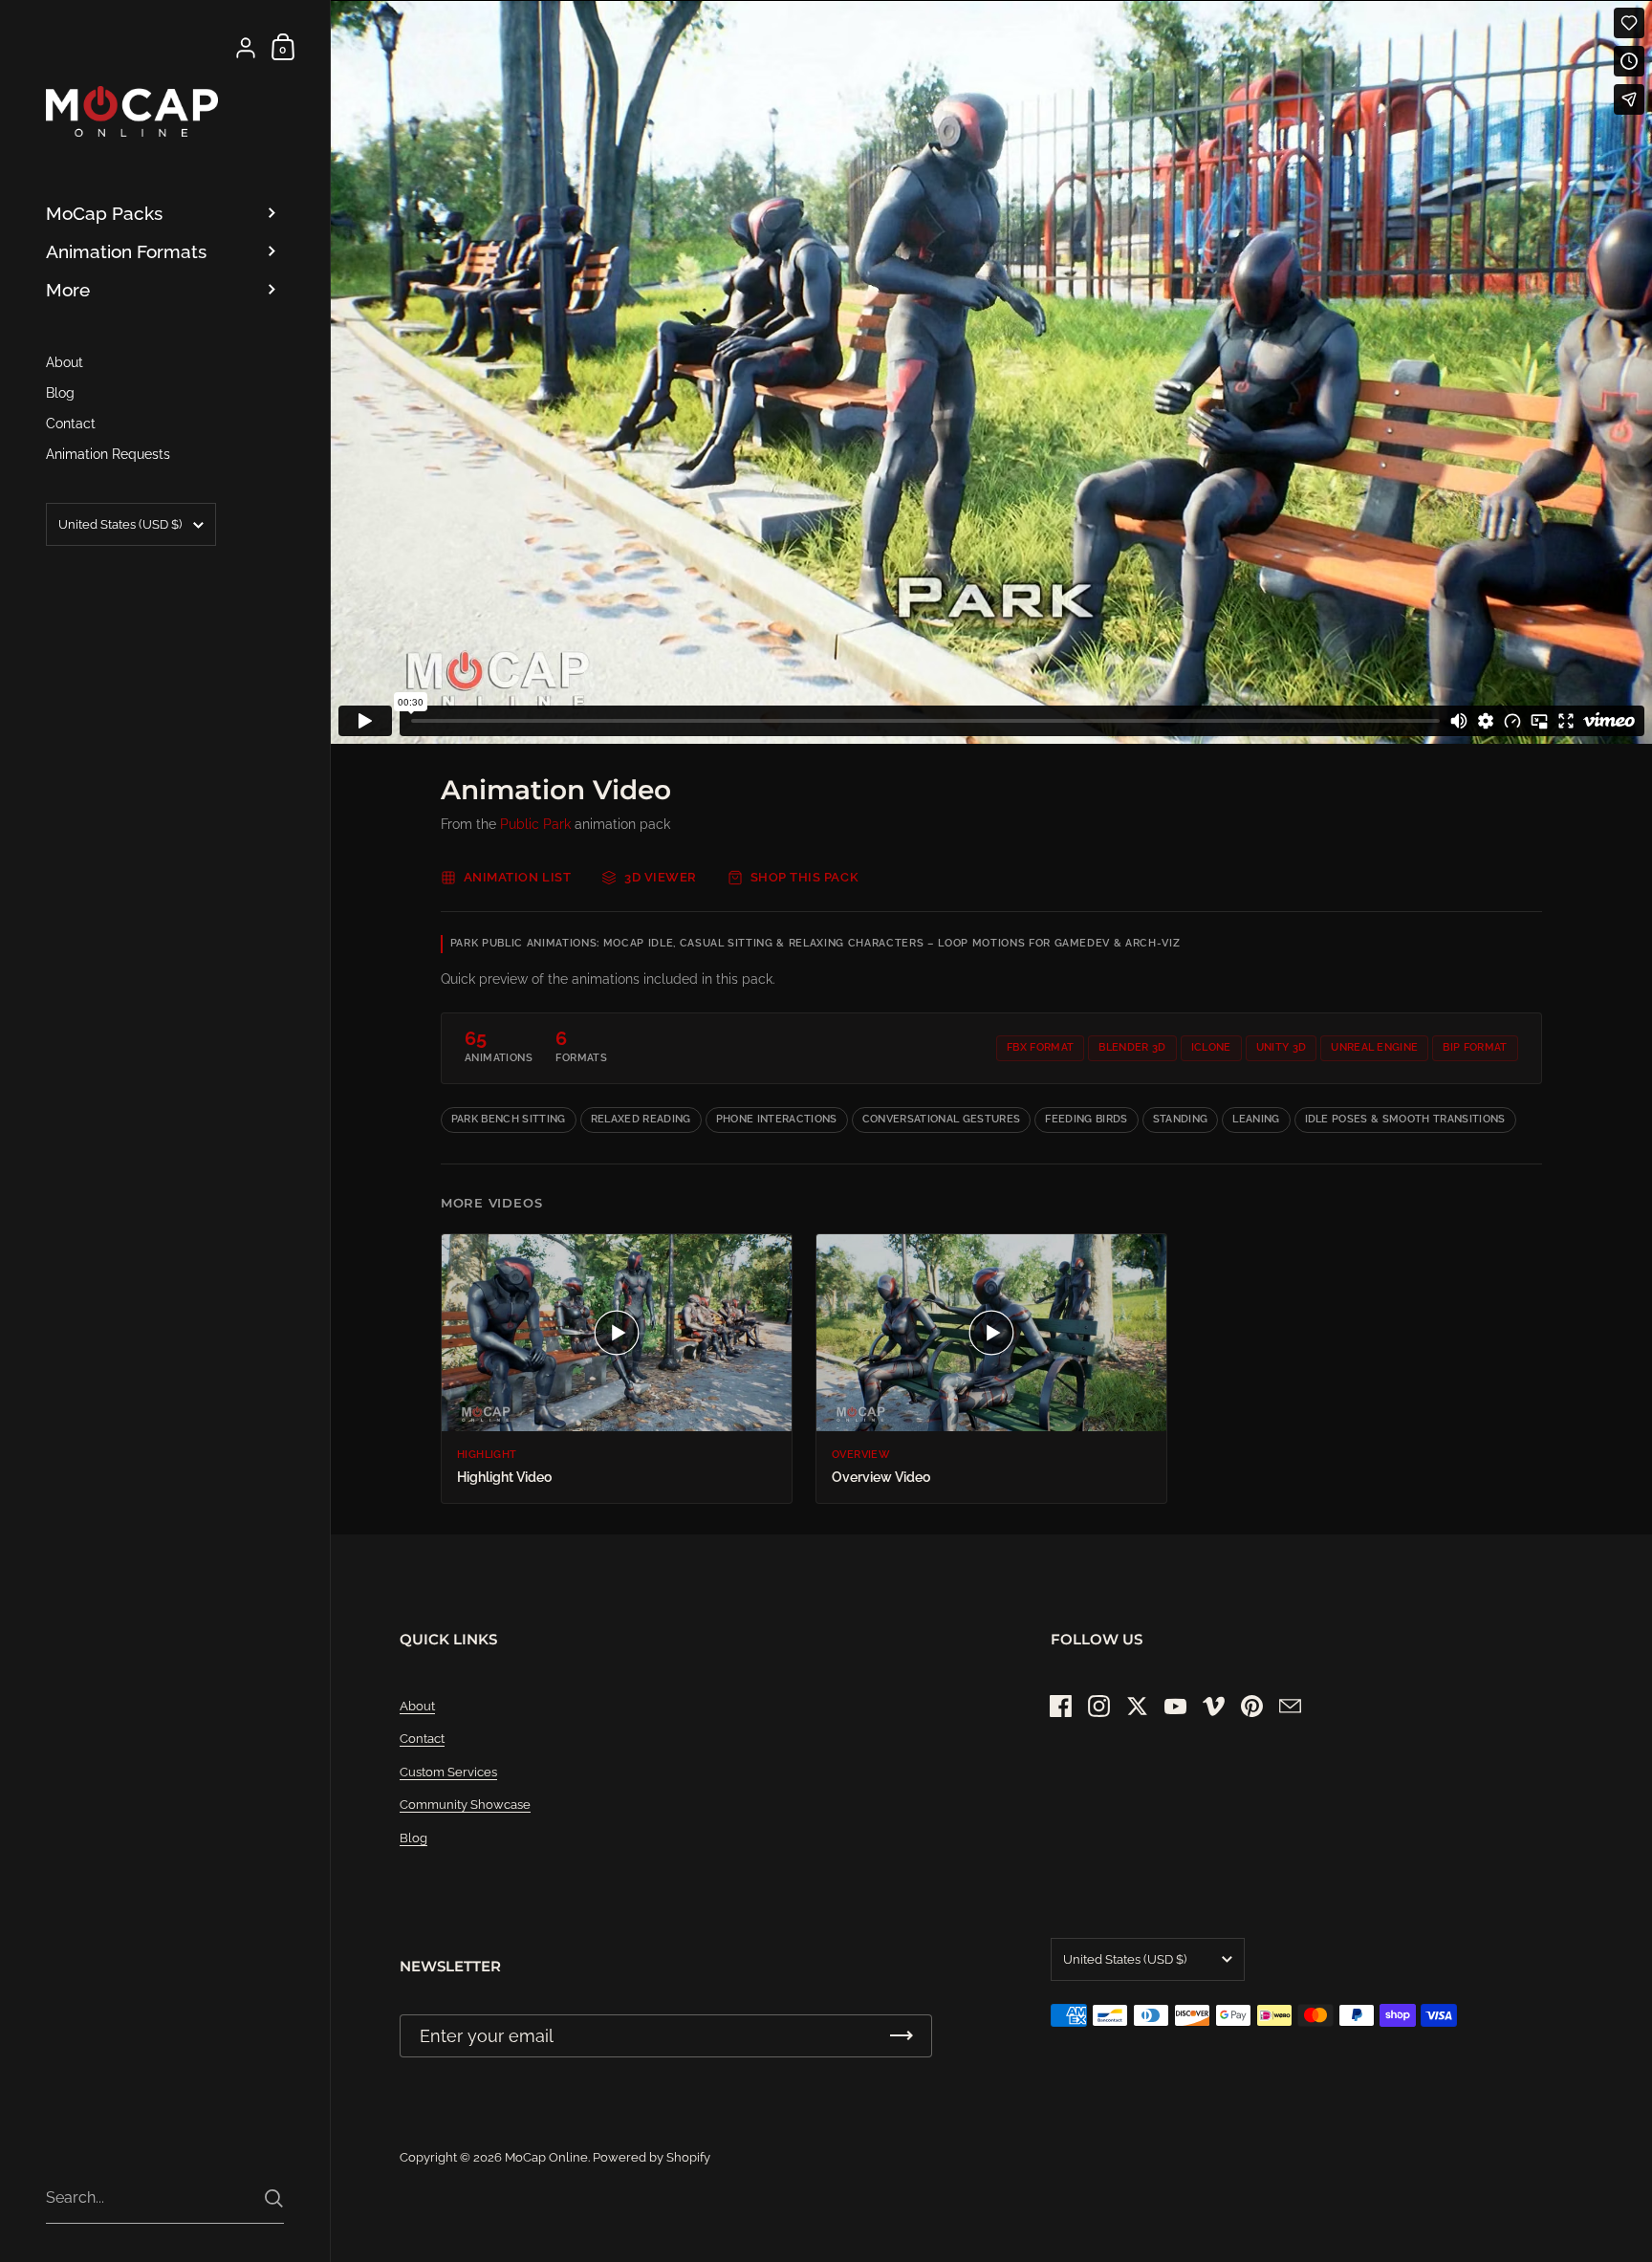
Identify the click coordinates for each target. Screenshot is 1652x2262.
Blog (413, 1838)
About (417, 1706)
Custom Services (448, 1772)
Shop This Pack (804, 877)
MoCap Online (546, 2157)
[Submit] (274, 2198)
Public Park (535, 824)
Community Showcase (465, 1805)
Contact (422, 1739)
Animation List (517, 877)
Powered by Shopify (652, 2157)
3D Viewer (661, 877)
